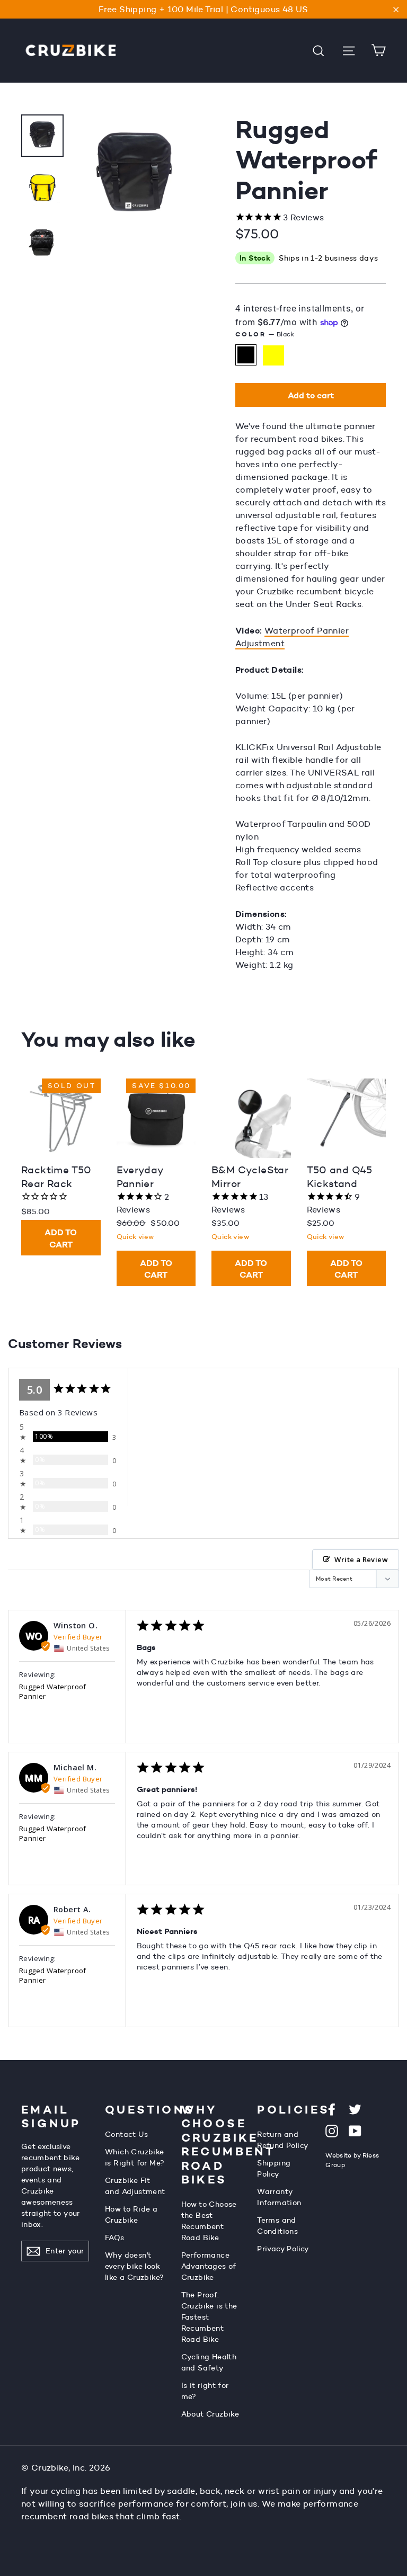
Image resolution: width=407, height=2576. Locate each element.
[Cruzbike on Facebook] (332, 2109)
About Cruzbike (210, 2414)
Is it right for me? (205, 2391)
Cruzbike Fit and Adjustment (135, 2186)
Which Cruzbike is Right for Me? (135, 2157)
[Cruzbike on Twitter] (355, 2109)
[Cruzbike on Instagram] (332, 2130)
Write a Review (361, 1559)
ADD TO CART (61, 1238)
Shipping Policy (274, 2168)
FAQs (115, 2238)
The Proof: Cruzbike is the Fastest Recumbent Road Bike (209, 2317)
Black (246, 355)
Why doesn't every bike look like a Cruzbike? (134, 2266)
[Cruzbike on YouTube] (355, 2130)
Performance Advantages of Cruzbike (209, 2266)
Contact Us (126, 2134)
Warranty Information (279, 2197)
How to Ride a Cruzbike (131, 2214)
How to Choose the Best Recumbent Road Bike (209, 2221)
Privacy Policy (283, 2249)
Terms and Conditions (277, 2226)
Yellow (273, 355)
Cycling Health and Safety (209, 2362)
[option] (135, 242)
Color (265, 334)
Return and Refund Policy (283, 2140)
